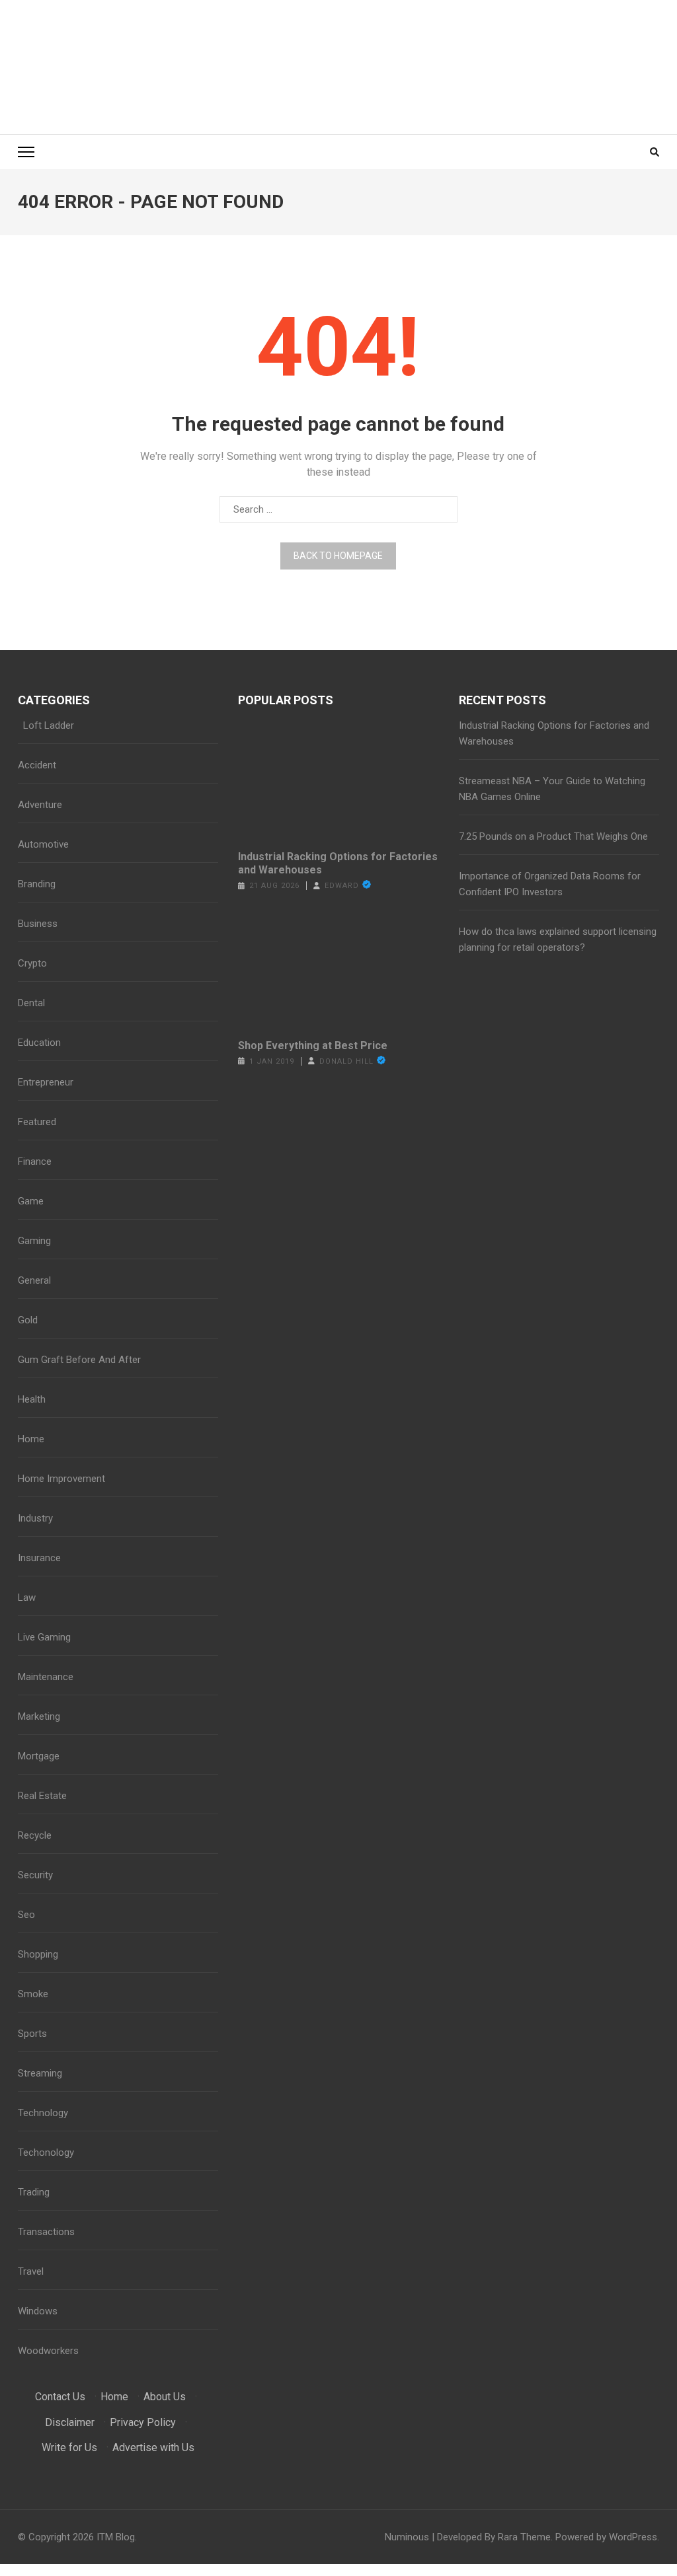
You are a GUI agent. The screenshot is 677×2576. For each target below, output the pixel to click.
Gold (28, 1320)
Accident (37, 765)
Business (38, 924)
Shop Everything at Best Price (313, 1046)
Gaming (34, 1241)
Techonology (46, 2153)
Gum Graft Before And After (79, 1360)
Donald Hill (346, 1061)
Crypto (32, 963)
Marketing (39, 1716)
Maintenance (46, 1677)
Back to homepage (338, 556)
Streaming (40, 2073)
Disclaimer (70, 2422)
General (34, 1280)
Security (35, 1875)
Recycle (35, 1835)
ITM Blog (116, 2537)
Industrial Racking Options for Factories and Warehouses (338, 863)
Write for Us (69, 2447)
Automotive (43, 844)
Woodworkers (48, 2351)
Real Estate (42, 1796)
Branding (37, 884)
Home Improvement (61, 1479)
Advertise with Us (153, 2447)
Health (32, 1399)
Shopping (38, 1954)
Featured (37, 1122)
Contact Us (60, 2397)
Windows (38, 2311)
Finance (35, 1161)
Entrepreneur (46, 1082)
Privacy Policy (143, 2422)
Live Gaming (44, 1637)
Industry (35, 1518)
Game (31, 1201)
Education (39, 1043)
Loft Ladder (46, 725)
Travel (31, 2271)
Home (31, 1439)
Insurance (39, 1558)
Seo (26, 1915)
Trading (34, 2192)
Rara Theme (524, 2537)
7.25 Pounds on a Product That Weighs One (553, 836)
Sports (32, 2034)
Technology (43, 2113)
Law (27, 1598)
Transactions (46, 2232)
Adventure (40, 805)
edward (342, 886)
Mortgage (39, 1756)
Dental (31, 1003)
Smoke (33, 1994)
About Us (165, 2397)
